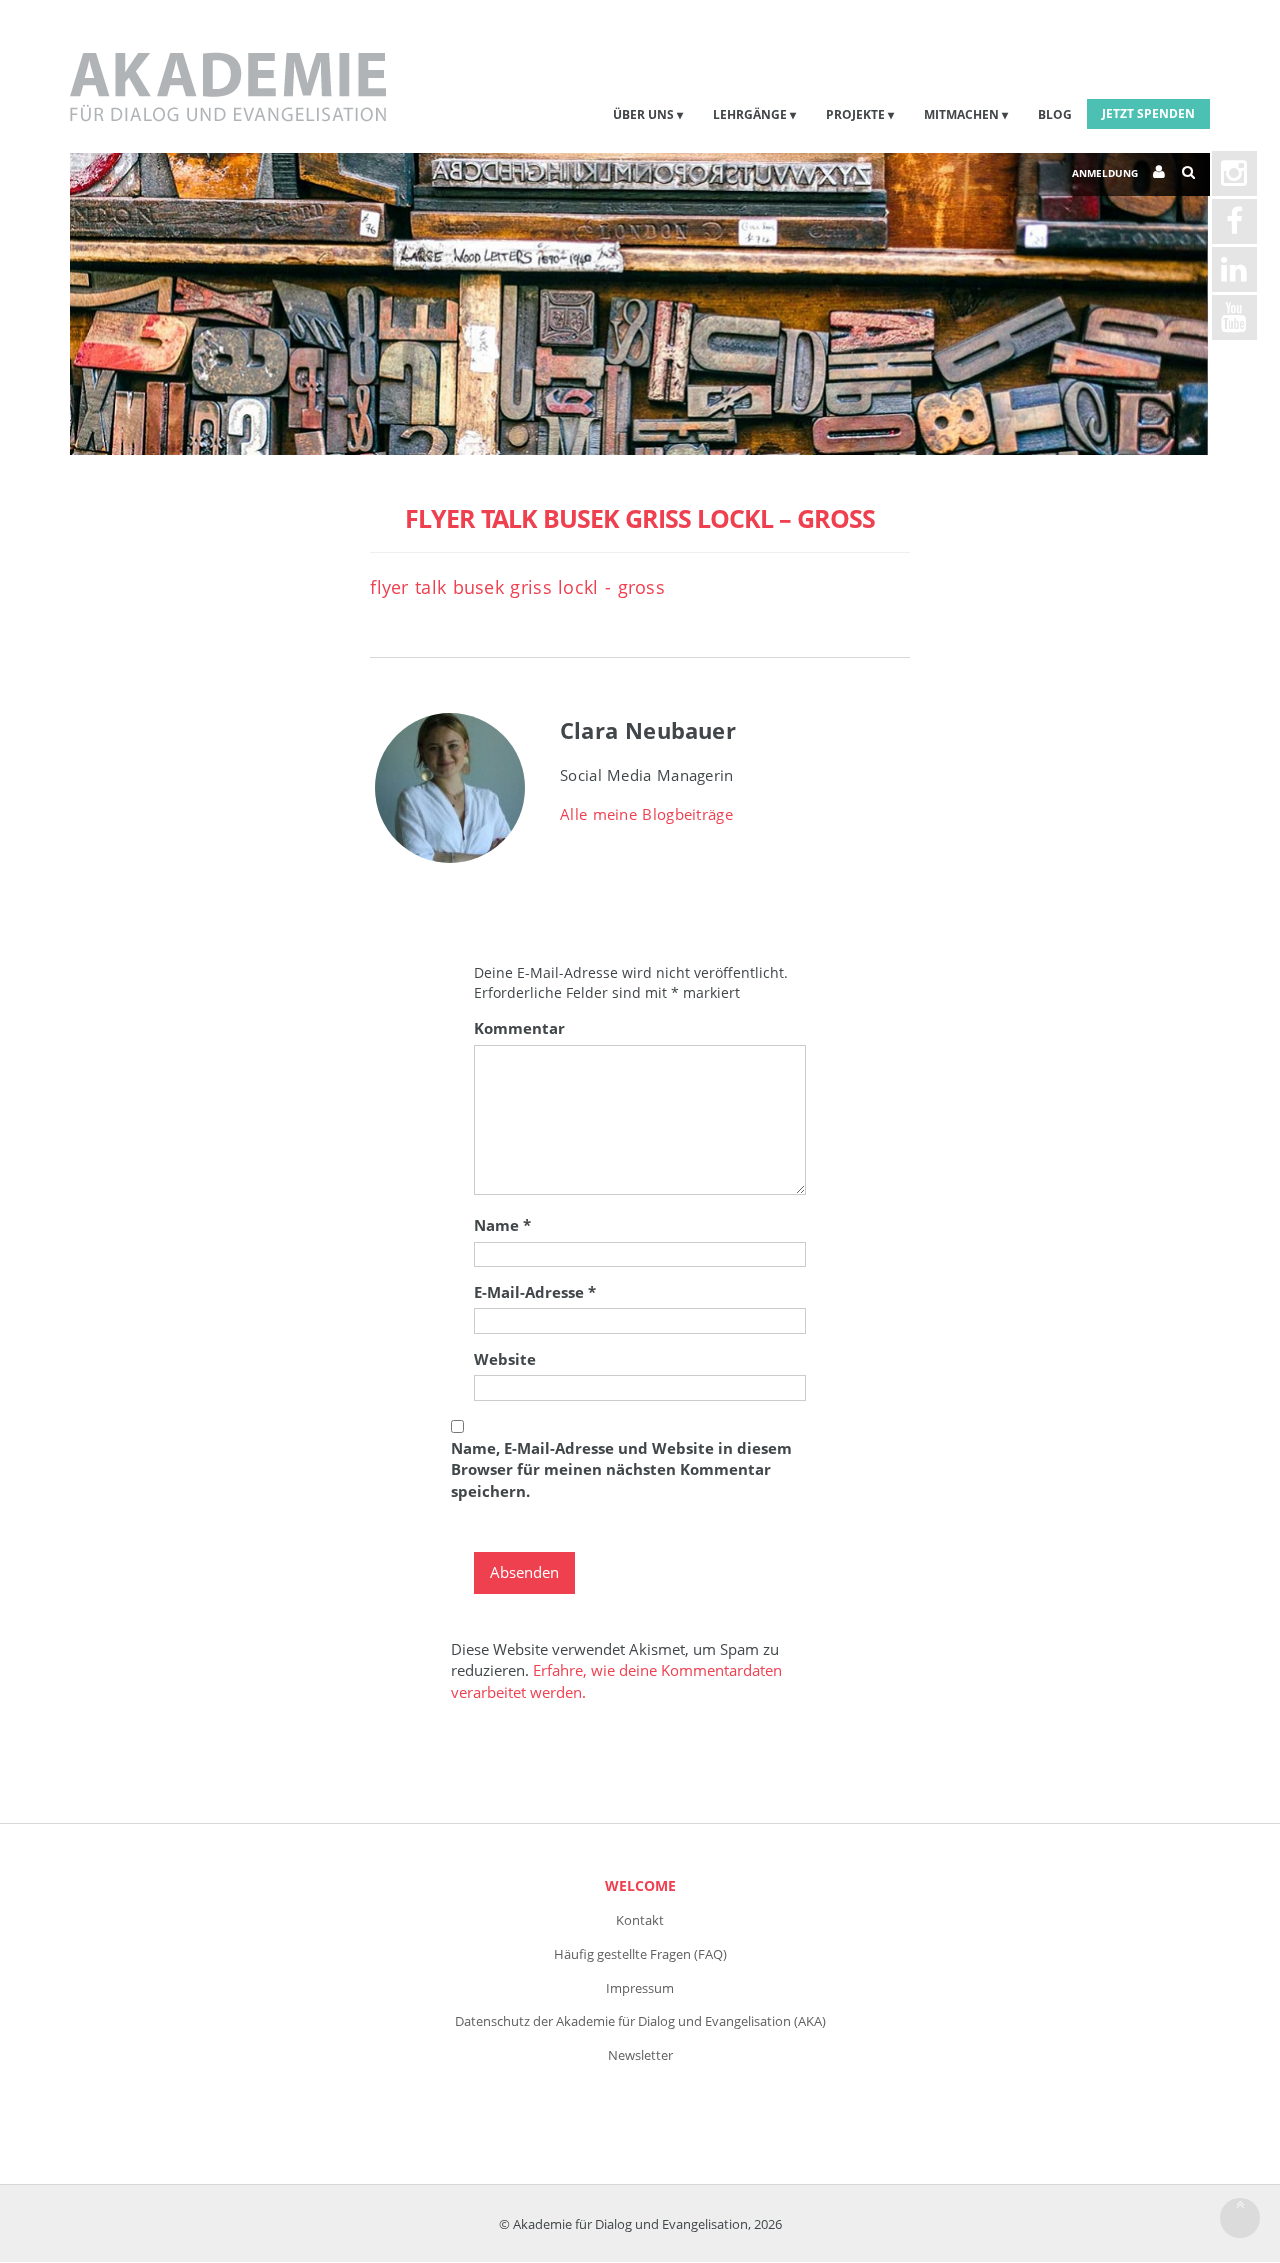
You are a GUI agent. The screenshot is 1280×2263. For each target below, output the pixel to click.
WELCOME (640, 1885)
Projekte (855, 114)
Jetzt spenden (1148, 113)
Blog (1055, 114)
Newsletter (640, 2055)
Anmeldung (1105, 173)
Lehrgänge (750, 114)
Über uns (643, 114)
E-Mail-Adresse (535, 1292)
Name (502, 1225)
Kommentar (519, 1028)
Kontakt (640, 1920)
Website (505, 1359)
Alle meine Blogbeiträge (646, 814)
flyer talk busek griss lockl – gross (640, 518)
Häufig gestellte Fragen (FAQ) (640, 1954)
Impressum (640, 1988)
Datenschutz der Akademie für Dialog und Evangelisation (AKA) (640, 2021)
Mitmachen (961, 114)
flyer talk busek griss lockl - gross (517, 587)
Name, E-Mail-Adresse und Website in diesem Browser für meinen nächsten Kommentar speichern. (621, 1469)
